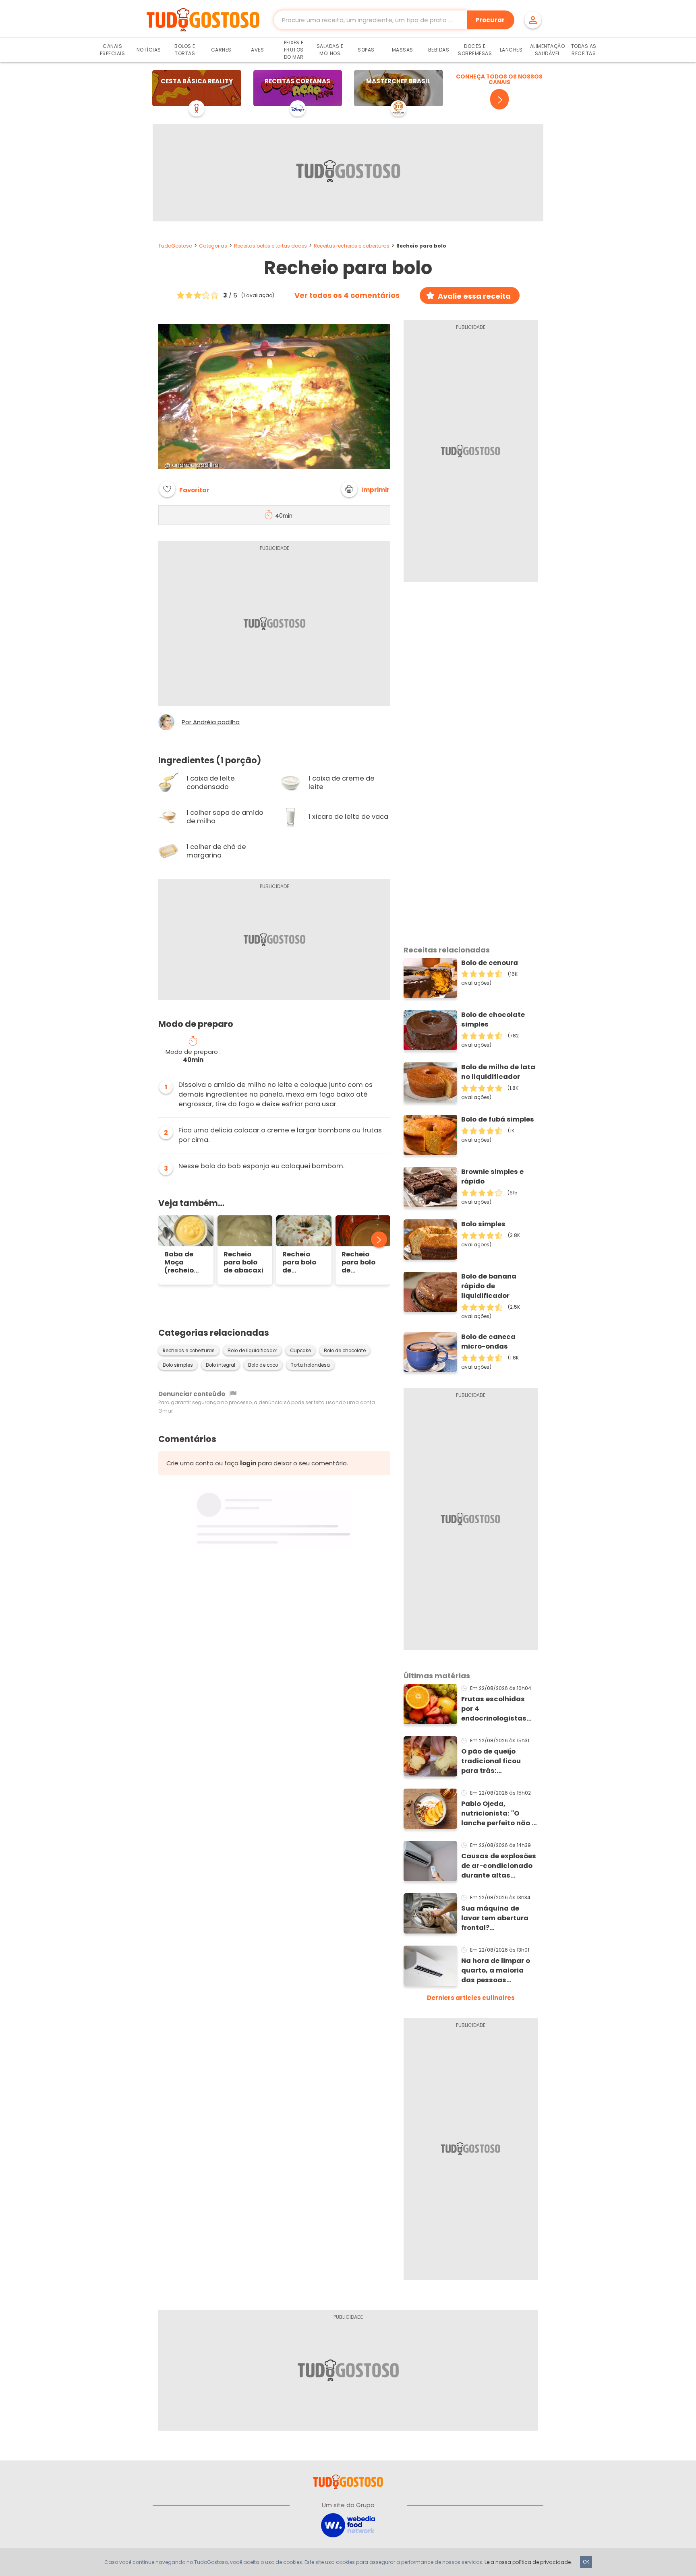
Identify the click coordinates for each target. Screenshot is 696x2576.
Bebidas (439, 50)
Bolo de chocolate (345, 1351)
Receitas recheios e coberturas (352, 246)
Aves (257, 50)
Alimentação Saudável (548, 50)
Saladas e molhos (330, 50)
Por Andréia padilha (211, 722)
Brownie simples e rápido (492, 1176)
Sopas (366, 50)
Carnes (221, 50)
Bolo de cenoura (490, 963)
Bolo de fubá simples (498, 1119)
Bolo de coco (263, 1365)
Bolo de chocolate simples (493, 1019)
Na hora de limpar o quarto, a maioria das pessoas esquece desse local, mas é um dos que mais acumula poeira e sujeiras (499, 1971)
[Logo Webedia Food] (348, 2525)
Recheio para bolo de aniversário (302, 1262)
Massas (403, 50)
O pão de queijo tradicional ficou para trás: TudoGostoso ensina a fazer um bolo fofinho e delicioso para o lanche (498, 1761)
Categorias (213, 246)
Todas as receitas (584, 50)
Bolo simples (178, 1365)
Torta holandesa (310, 1365)
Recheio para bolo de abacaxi (243, 1262)
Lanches (511, 50)
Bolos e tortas (185, 50)
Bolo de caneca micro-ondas (488, 1342)
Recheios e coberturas (189, 1351)
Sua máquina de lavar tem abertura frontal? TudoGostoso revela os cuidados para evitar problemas (497, 1918)
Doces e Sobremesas (475, 50)
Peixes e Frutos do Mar (294, 50)
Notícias (149, 50)
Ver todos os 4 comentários (347, 295)
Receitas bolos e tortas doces (270, 246)
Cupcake (300, 1351)
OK (586, 2562)
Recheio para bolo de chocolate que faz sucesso (360, 1262)
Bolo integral (221, 1365)
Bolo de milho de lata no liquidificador (498, 1072)
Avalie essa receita (474, 296)
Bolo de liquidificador (252, 1351)
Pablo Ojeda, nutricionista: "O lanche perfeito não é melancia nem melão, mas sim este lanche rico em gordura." (499, 1814)
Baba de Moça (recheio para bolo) (183, 1262)
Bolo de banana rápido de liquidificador (489, 1286)
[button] (365, 489)
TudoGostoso (175, 246)
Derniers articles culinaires (471, 1998)
